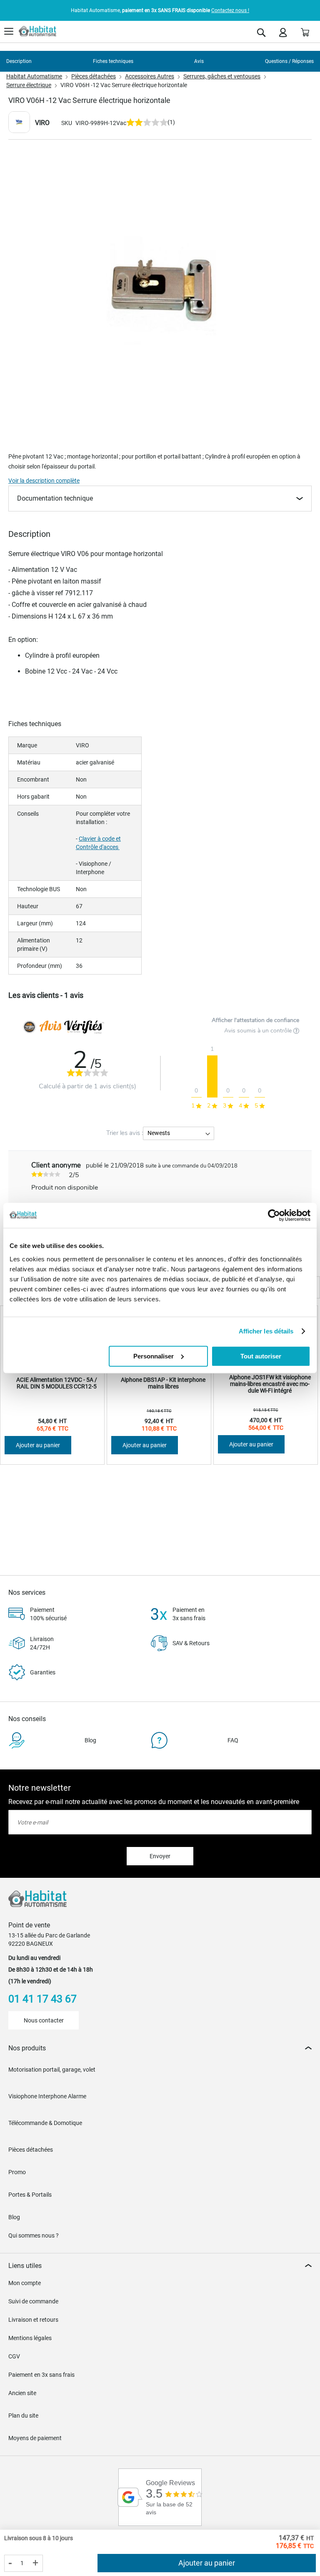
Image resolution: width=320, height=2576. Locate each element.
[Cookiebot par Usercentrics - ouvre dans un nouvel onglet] (274, 1215)
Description (19, 61)
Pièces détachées (94, 76)
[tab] (160, 2048)
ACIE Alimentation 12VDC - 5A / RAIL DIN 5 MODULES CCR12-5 (57, 1383)
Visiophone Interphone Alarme (47, 2096)
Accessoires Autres (150, 76)
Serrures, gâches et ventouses (222, 76)
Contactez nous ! (230, 10)
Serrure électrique (29, 85)
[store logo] (37, 31)
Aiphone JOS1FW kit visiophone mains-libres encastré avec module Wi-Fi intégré (270, 1384)
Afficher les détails (266, 1331)
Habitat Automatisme (34, 76)
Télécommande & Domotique (45, 2123)
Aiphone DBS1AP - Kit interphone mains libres (163, 1383)
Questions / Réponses (289, 61)
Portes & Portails (30, 2195)
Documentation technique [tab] (55, 498)
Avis (199, 61)
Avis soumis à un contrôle (259, 1031)
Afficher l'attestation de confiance (255, 1020)
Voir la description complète (44, 481)
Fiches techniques (113, 61)
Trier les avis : (125, 1133)
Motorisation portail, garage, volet (52, 2070)
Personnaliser (154, 1356)
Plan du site (23, 2416)
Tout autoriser (261, 1356)
